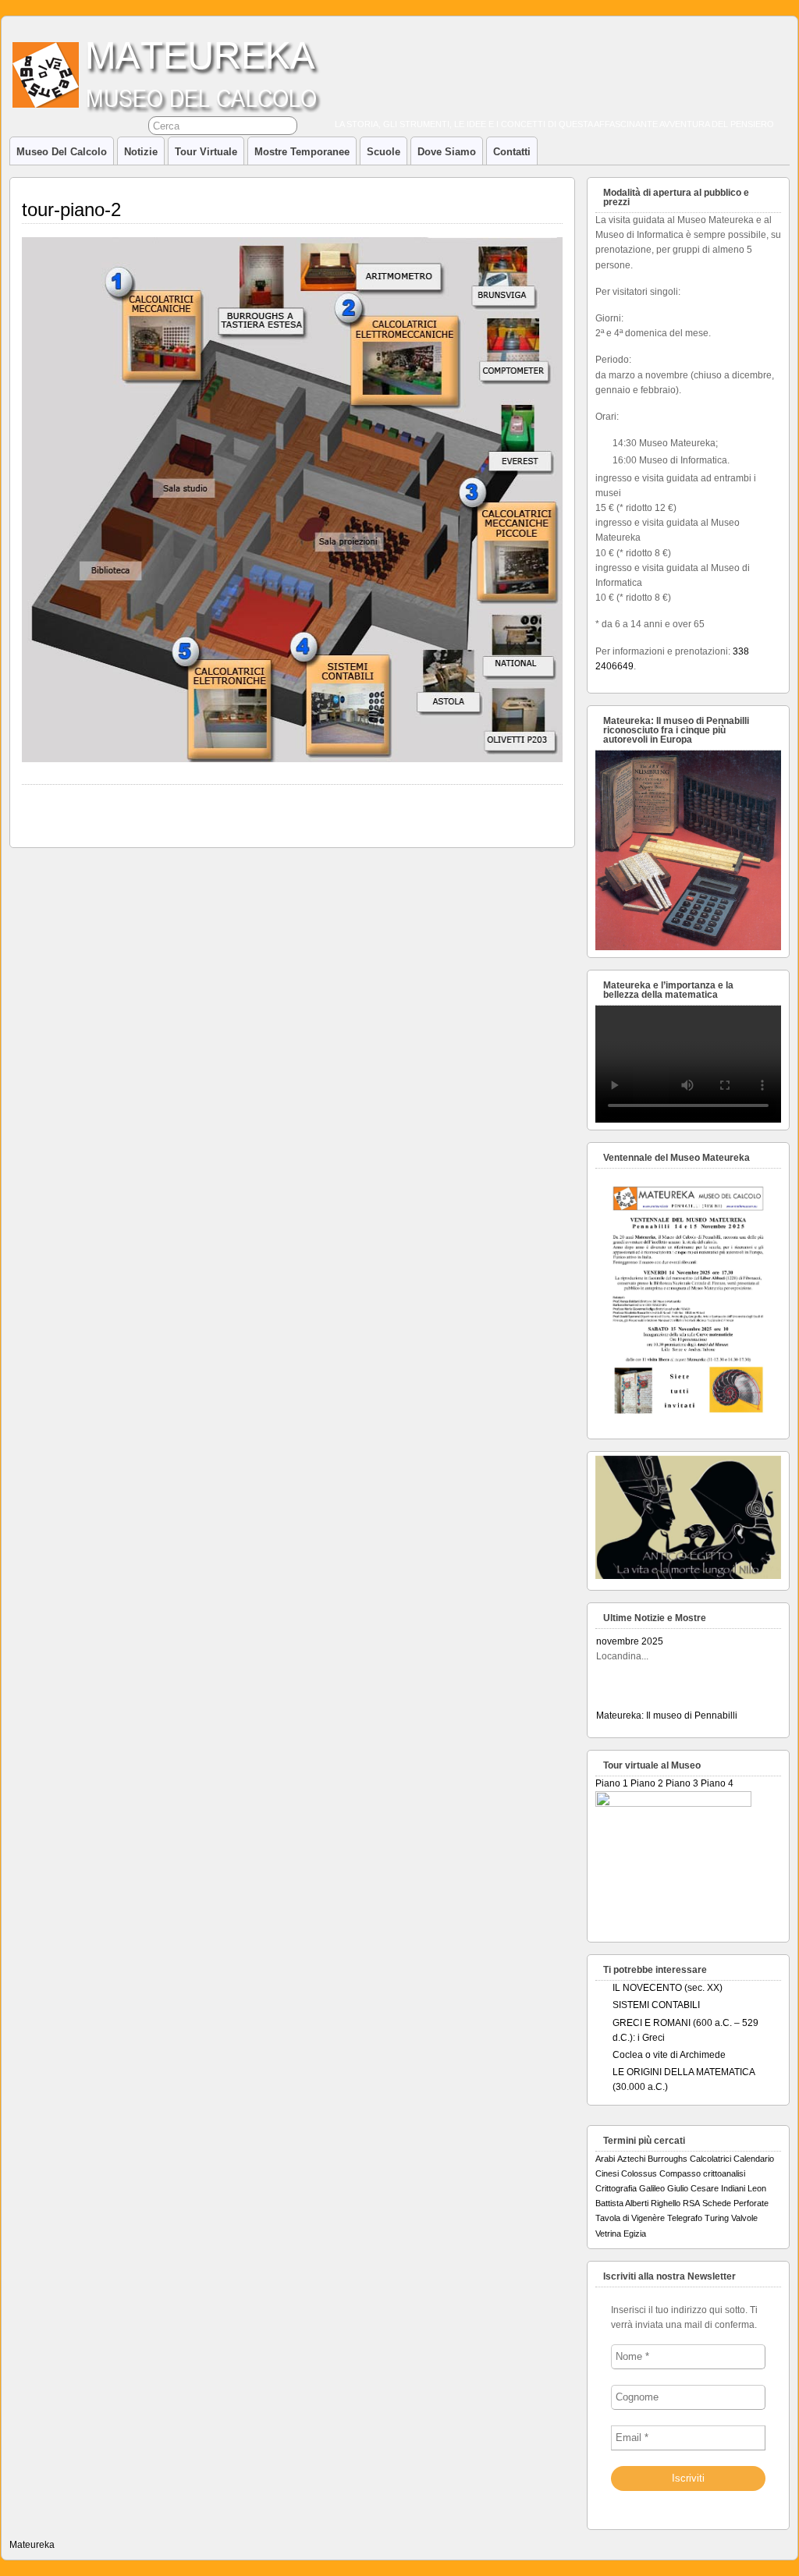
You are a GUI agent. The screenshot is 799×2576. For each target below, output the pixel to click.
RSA (691, 2203)
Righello (666, 2203)
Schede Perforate (735, 2203)
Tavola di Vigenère (630, 2218)
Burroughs (668, 2159)
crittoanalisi (724, 2173)
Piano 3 (682, 1783)
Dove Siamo (447, 152)
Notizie (141, 152)
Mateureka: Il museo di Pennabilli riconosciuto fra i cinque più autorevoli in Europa (682, 1659)
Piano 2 (647, 1783)
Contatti (512, 152)
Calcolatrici (710, 2159)
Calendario (754, 2159)
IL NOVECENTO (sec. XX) (668, 1988)
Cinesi (607, 2173)
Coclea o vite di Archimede (669, 2055)
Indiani (733, 2188)
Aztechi (631, 2159)
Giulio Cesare (693, 2188)
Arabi (605, 2159)
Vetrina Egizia (621, 2234)
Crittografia (616, 2188)
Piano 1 (612, 1783)
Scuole (384, 152)
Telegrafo (685, 2218)
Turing (717, 2218)
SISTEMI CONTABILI (656, 2005)
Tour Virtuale (206, 152)
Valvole (744, 2218)
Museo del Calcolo (62, 152)
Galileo (652, 2188)
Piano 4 (717, 1783)
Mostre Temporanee (302, 152)
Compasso (680, 2173)
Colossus (639, 2173)
